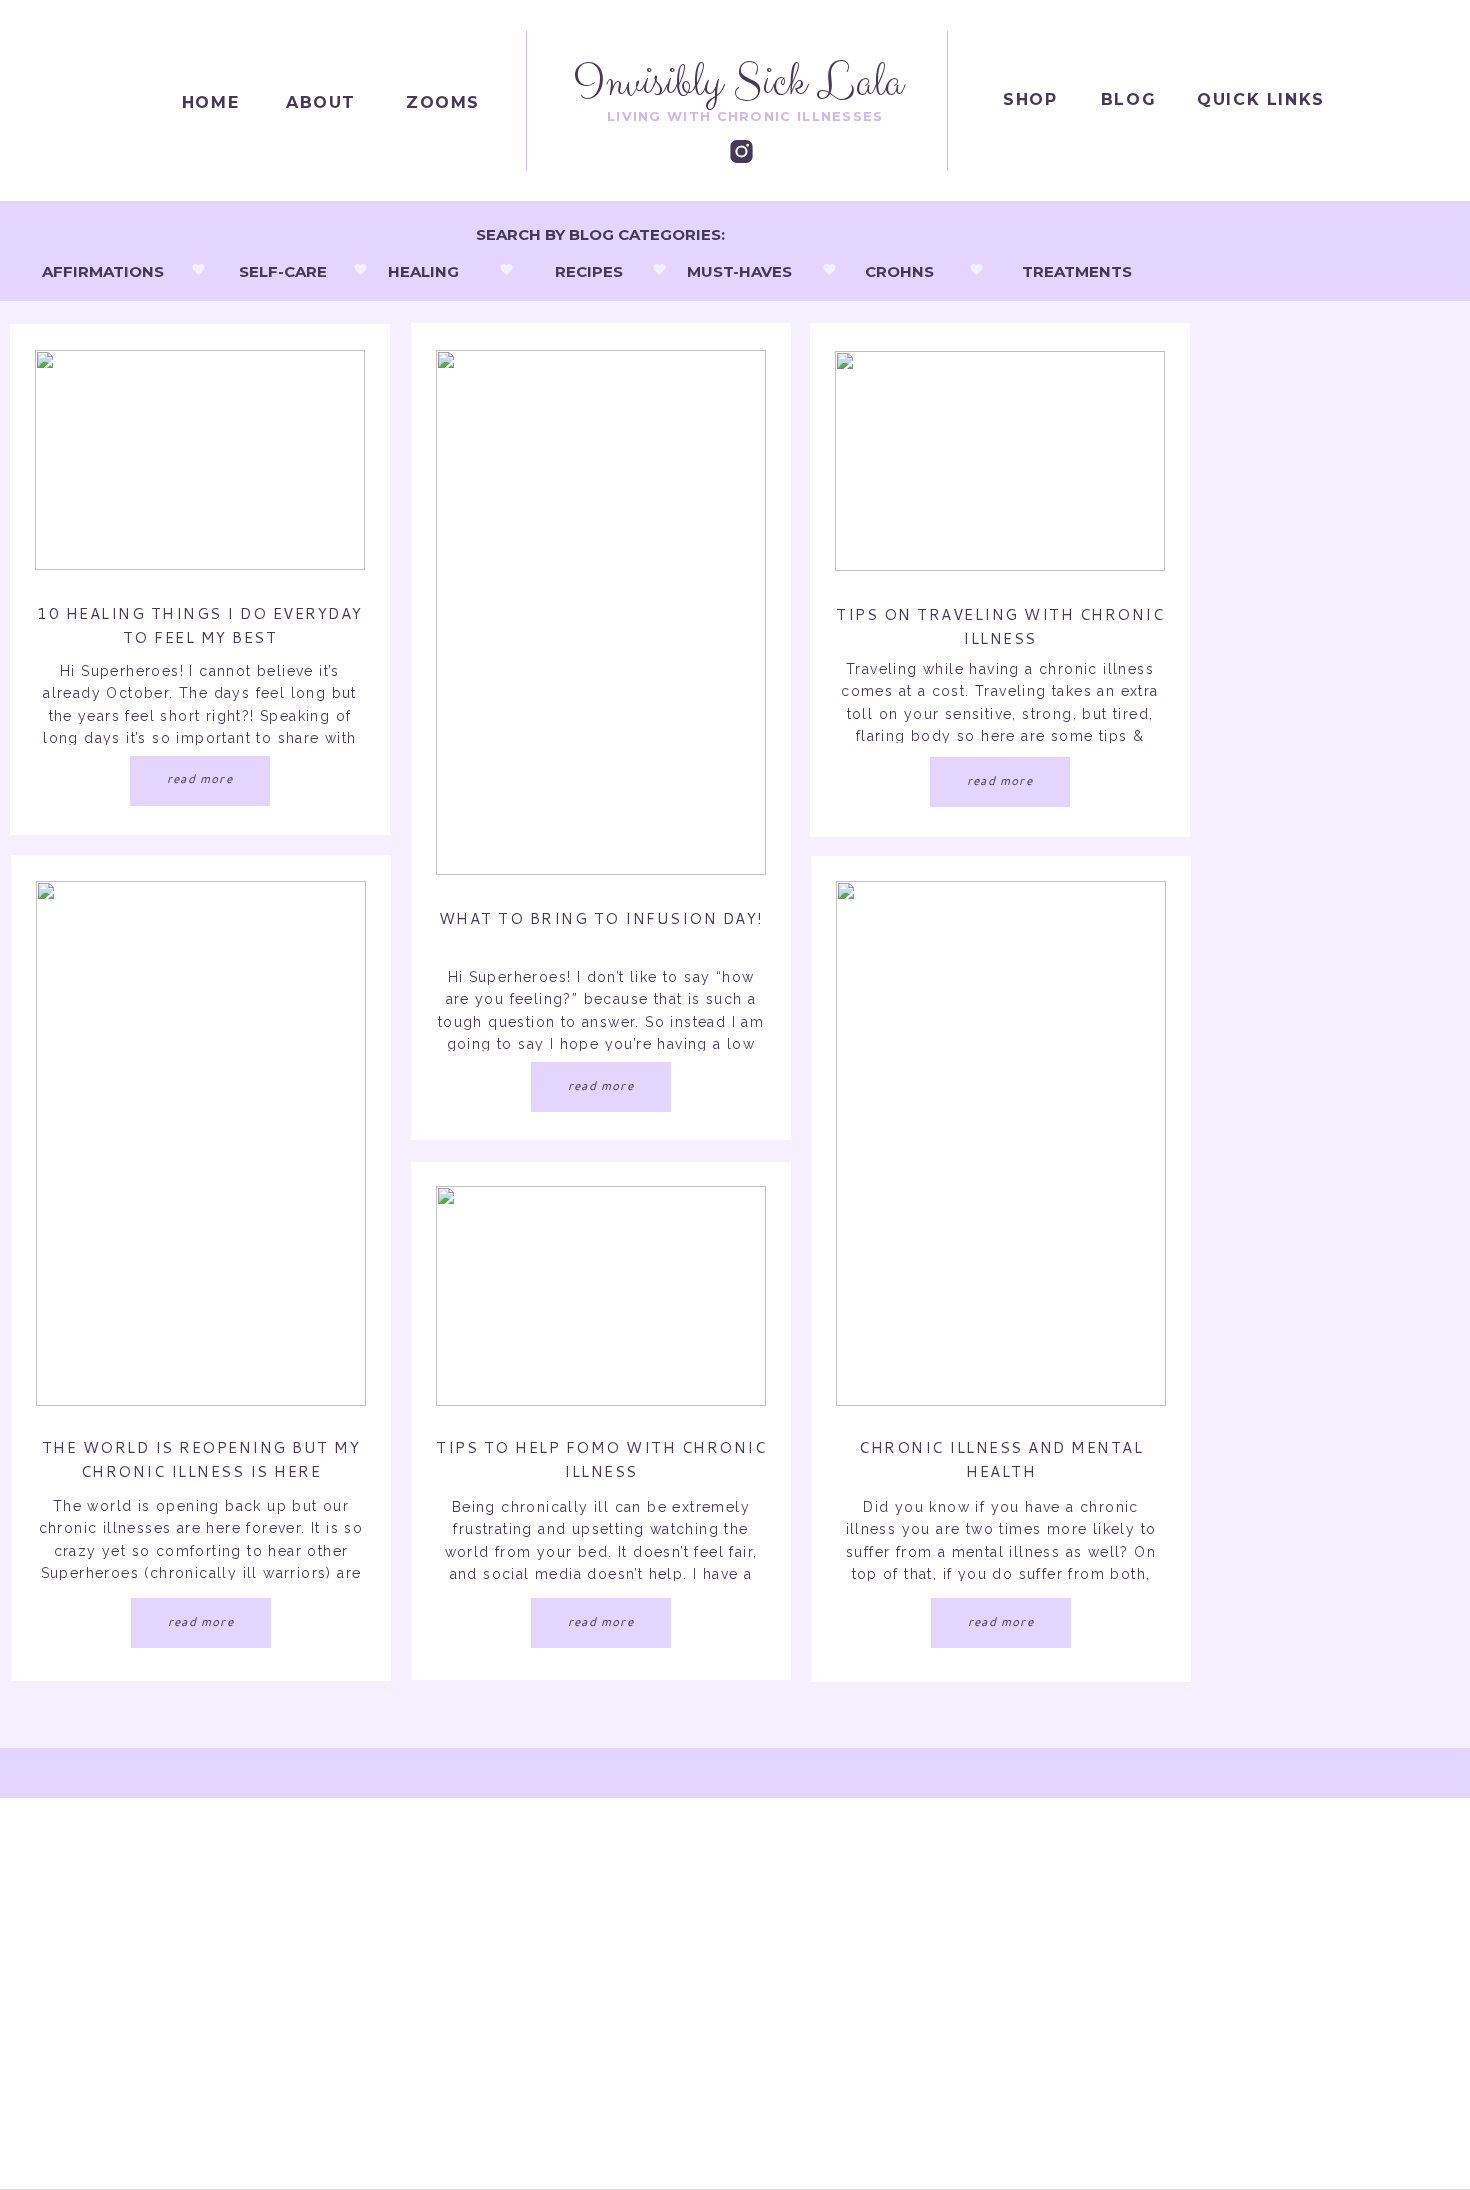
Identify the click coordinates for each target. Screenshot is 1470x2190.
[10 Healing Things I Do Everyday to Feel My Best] (200, 460)
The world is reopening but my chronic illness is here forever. (201, 1471)
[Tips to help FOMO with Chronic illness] (601, 1296)
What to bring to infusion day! (601, 918)
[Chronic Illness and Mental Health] (1001, 1143)
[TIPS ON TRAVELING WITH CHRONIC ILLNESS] (1000, 461)
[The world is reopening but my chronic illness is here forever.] (201, 1143)
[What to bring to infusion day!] (601, 612)
